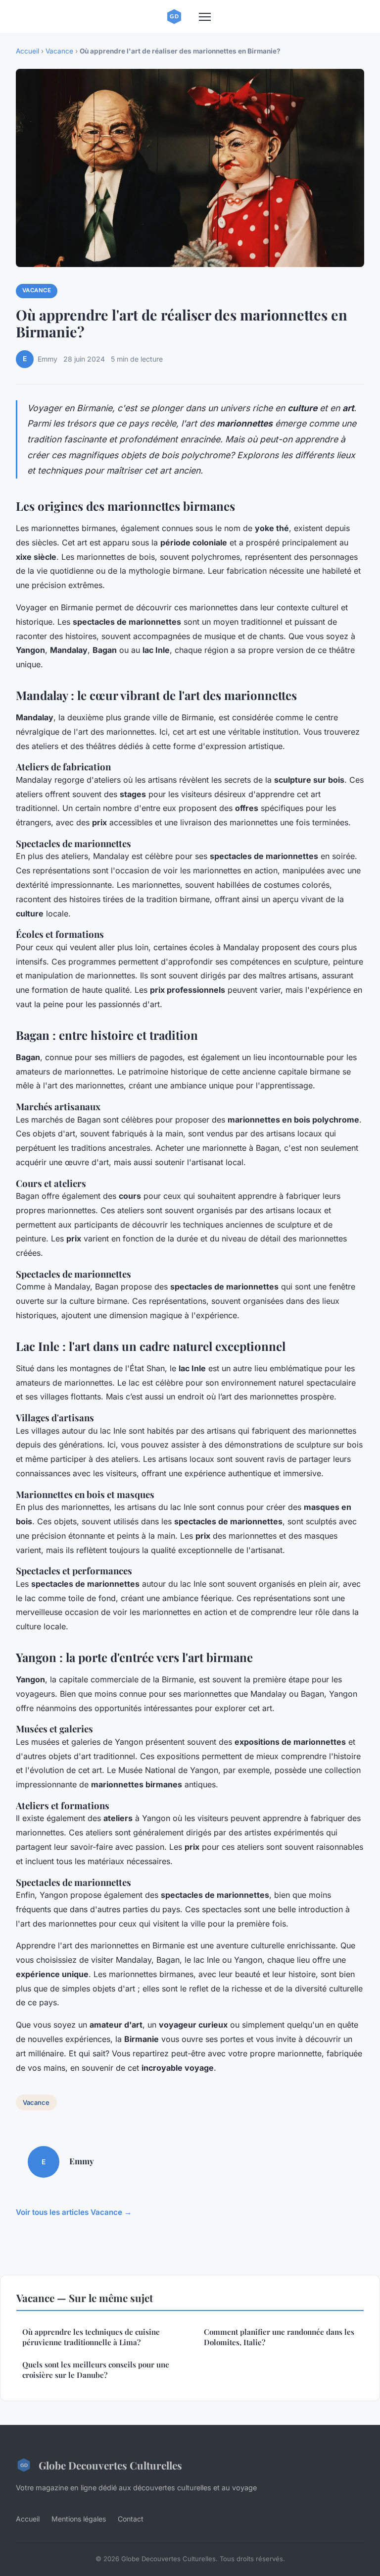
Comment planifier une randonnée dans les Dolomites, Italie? (279, 2337)
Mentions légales (79, 2519)
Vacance (59, 51)
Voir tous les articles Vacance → (74, 2212)
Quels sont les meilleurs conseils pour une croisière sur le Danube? (96, 2370)
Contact (131, 2519)
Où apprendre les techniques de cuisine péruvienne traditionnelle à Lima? (91, 2337)
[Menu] (205, 17)
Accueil (27, 51)
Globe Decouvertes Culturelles (110, 2465)
